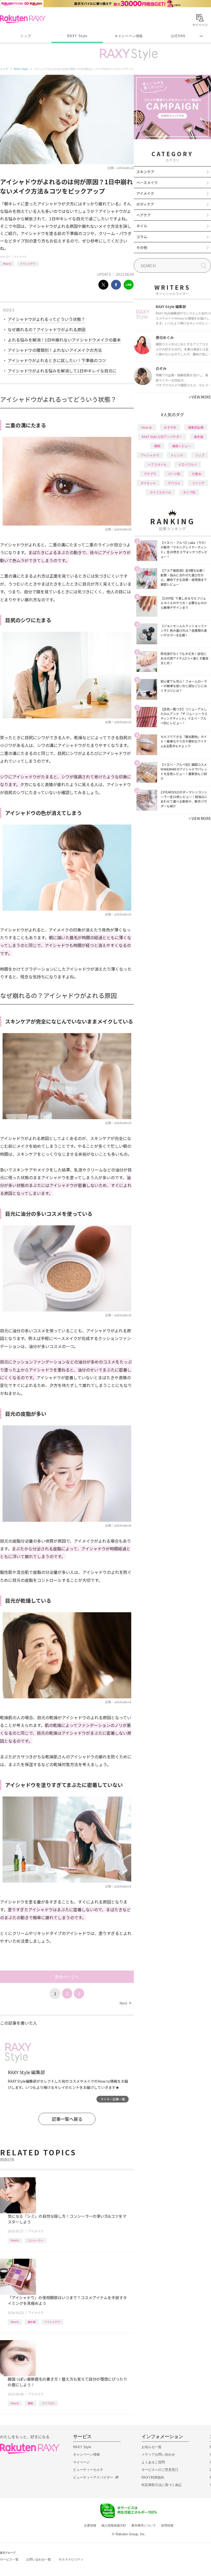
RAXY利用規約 (153, 2477)
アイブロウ (48, 2403)
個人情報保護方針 (114, 2525)
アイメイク (20, 257)
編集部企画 (196, 427)
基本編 (32, 2322)
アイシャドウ (28, 264)
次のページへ (67, 1977)
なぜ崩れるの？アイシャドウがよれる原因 (47, 329)
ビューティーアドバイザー (93, 2477)
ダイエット (148, 483)
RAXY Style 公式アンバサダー (162, 437)
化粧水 (197, 474)
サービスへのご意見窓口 (160, 2470)
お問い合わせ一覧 (39, 2560)
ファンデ (198, 483)
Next (125, 2003)
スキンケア (145, 172)
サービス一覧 (9, 2560)
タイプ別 (189, 492)
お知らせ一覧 (152, 2447)
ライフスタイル (160, 492)
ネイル (142, 226)
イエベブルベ (188, 464)
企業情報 (90, 2525)
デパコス (174, 483)
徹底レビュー (181, 446)
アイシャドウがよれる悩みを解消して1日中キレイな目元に (62, 371)
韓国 (30, 2403)
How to (7, 264)
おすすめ (170, 427)
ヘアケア (144, 215)
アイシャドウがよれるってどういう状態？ (46, 319)
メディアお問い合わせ (158, 2454)
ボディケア (145, 204)
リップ (200, 455)
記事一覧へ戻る (67, 2119)
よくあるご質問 (153, 2462)
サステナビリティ (71, 2560)
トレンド (177, 455)
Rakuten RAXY (23, 19)
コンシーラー (36, 2240)
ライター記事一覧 (113, 2099)
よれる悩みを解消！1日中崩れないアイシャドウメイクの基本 (64, 340)
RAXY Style (77, 36)
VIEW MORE (200, 397)
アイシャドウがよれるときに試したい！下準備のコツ (57, 360)
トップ (26, 36)
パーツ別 (174, 474)
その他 (142, 247)
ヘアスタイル (157, 464)
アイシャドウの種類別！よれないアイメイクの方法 (55, 350)
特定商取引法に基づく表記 (162, 2485)
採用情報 (167, 2525)
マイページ (81, 2462)
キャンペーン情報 (129, 36)
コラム (142, 237)
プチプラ (150, 474)
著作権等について (144, 2525)
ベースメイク (147, 182)
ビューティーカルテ (88, 2470)
